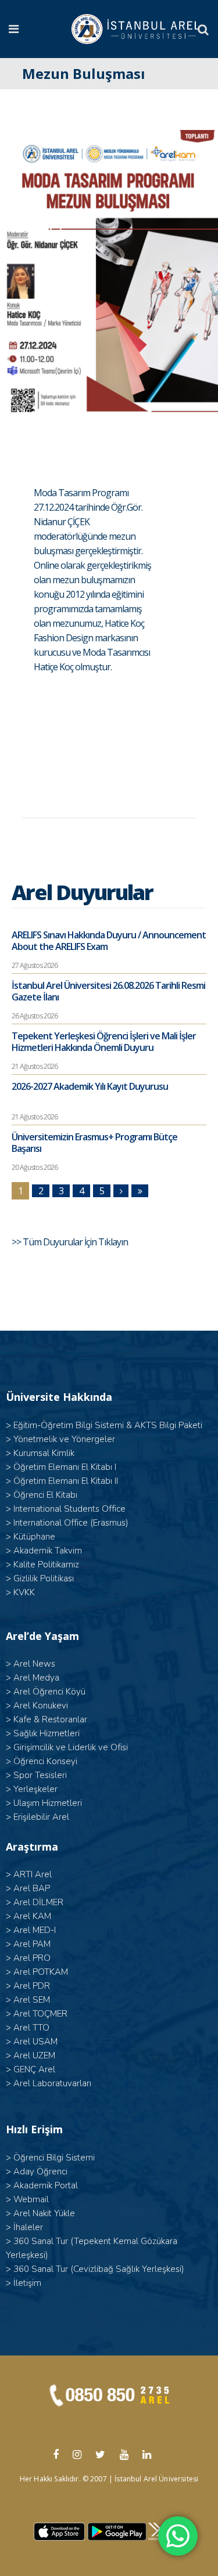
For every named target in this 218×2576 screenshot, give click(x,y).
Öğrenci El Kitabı (45, 1495)
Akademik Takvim (48, 1551)
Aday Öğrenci (40, 2172)
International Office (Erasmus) (71, 1523)
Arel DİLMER (38, 1902)
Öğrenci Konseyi (45, 1761)
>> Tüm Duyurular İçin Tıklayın (71, 1242)
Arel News (34, 1664)
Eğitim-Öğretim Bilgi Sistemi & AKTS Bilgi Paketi (108, 1425)
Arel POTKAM (41, 1972)
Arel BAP (32, 1888)
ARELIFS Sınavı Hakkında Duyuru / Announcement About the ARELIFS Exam (109, 941)
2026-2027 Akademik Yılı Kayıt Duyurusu (90, 1086)
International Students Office (69, 1509)
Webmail (31, 2199)
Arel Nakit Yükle (44, 2213)
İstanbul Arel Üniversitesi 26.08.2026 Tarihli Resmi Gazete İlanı (108, 991)
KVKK (24, 1592)
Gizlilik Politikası (44, 1578)
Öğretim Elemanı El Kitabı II (66, 1481)
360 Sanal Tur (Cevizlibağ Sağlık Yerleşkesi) (99, 2269)
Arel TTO (31, 2028)
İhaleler (28, 2227)
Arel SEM (32, 2000)
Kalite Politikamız (46, 1565)
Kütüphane (34, 1537)
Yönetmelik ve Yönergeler (64, 1439)
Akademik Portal (46, 2185)
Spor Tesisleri (40, 1775)
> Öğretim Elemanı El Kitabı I (61, 1467)
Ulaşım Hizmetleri (48, 1803)
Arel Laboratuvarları (52, 2083)
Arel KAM (32, 1916)
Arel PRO (32, 1958)
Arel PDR (32, 1986)
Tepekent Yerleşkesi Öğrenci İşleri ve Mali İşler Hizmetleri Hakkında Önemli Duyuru (104, 1042)
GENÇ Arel (34, 2069)
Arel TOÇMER (40, 2014)
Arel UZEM (34, 2055)
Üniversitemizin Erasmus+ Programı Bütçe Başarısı (94, 1143)
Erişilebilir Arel (41, 1817)
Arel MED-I (35, 1930)
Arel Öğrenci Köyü (49, 1692)
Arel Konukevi (41, 1706)
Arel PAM (32, 1944)
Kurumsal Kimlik (44, 1453)
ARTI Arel (33, 1874)
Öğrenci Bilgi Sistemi (54, 2158)
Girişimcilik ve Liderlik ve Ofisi (71, 1747)
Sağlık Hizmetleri (47, 1733)
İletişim (27, 2283)
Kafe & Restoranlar (50, 1719)
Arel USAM (35, 2042)
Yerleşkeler (35, 1789)
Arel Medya (36, 1678)
